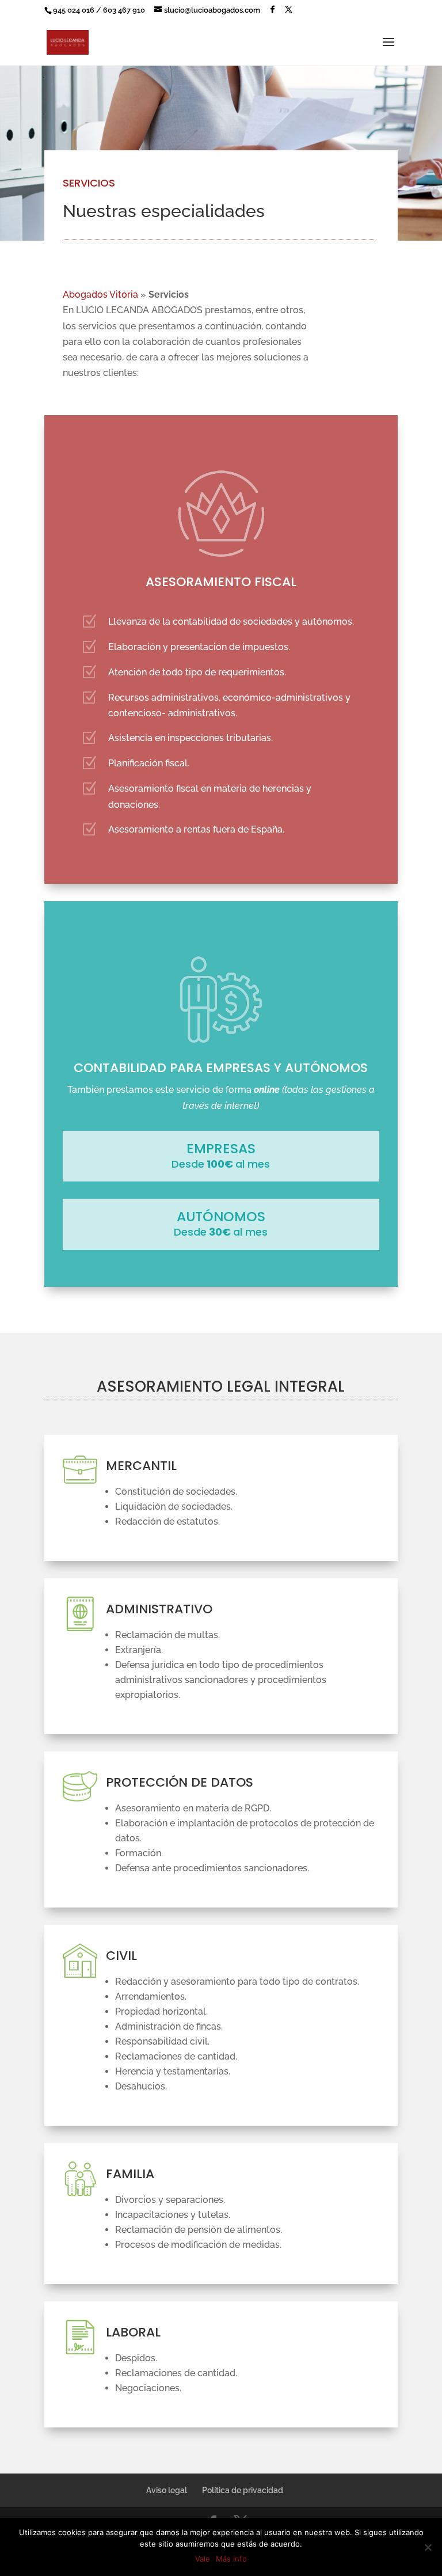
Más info (231, 2559)
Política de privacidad (243, 2490)
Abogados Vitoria (100, 295)
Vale (203, 2559)
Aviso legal (167, 2490)
